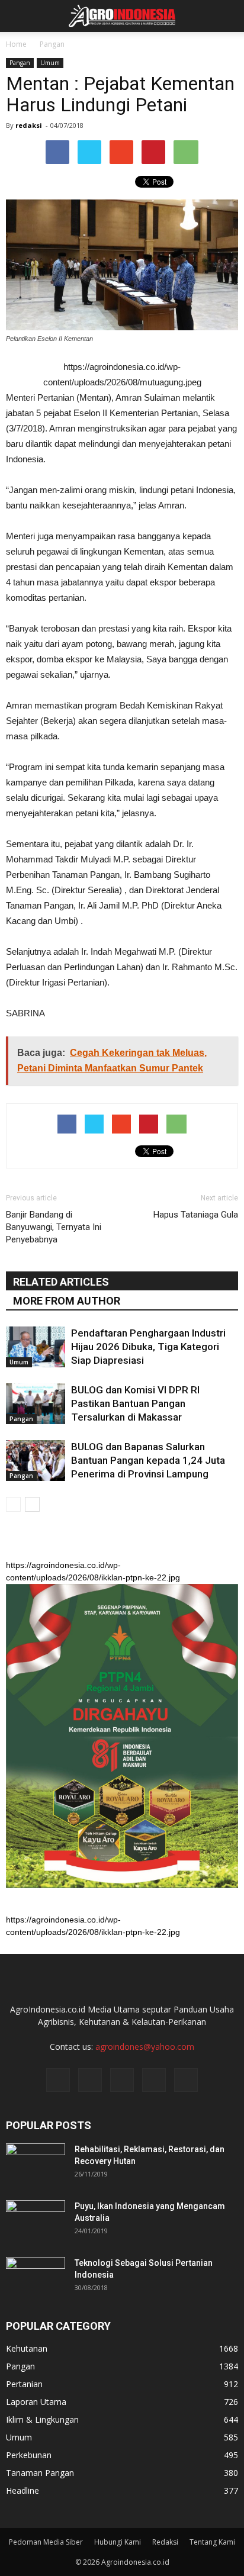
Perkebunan (29, 2455)
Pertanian (24, 2384)
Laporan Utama (36, 2402)
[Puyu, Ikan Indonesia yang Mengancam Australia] (36, 2221)
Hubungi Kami (118, 2542)
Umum (50, 63)
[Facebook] (58, 2080)
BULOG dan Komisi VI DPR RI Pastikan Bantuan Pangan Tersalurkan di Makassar (135, 1403)
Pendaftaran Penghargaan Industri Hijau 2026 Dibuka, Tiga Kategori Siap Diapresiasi (148, 1347)
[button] (227, 16)
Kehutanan (27, 2348)
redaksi (29, 125)
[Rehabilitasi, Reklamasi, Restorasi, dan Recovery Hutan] (36, 2164)
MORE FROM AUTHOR (67, 1301)
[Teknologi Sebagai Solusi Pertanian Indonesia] (36, 2278)
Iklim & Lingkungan (42, 2419)
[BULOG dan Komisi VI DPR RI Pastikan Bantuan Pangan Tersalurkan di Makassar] (36, 1404)
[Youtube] (186, 2080)
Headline (23, 2490)
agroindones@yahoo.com (145, 2047)
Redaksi (165, 2542)
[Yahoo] (154, 2080)
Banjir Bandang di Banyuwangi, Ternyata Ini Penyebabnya (54, 1227)
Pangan (20, 63)
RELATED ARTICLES (61, 1282)
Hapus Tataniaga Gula (196, 1215)
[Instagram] (90, 2080)
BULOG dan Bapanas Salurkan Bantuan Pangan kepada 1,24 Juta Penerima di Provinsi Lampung (148, 1460)
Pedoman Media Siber (46, 2542)
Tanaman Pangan (40, 2473)
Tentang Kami (212, 2542)
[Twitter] (122, 2080)
